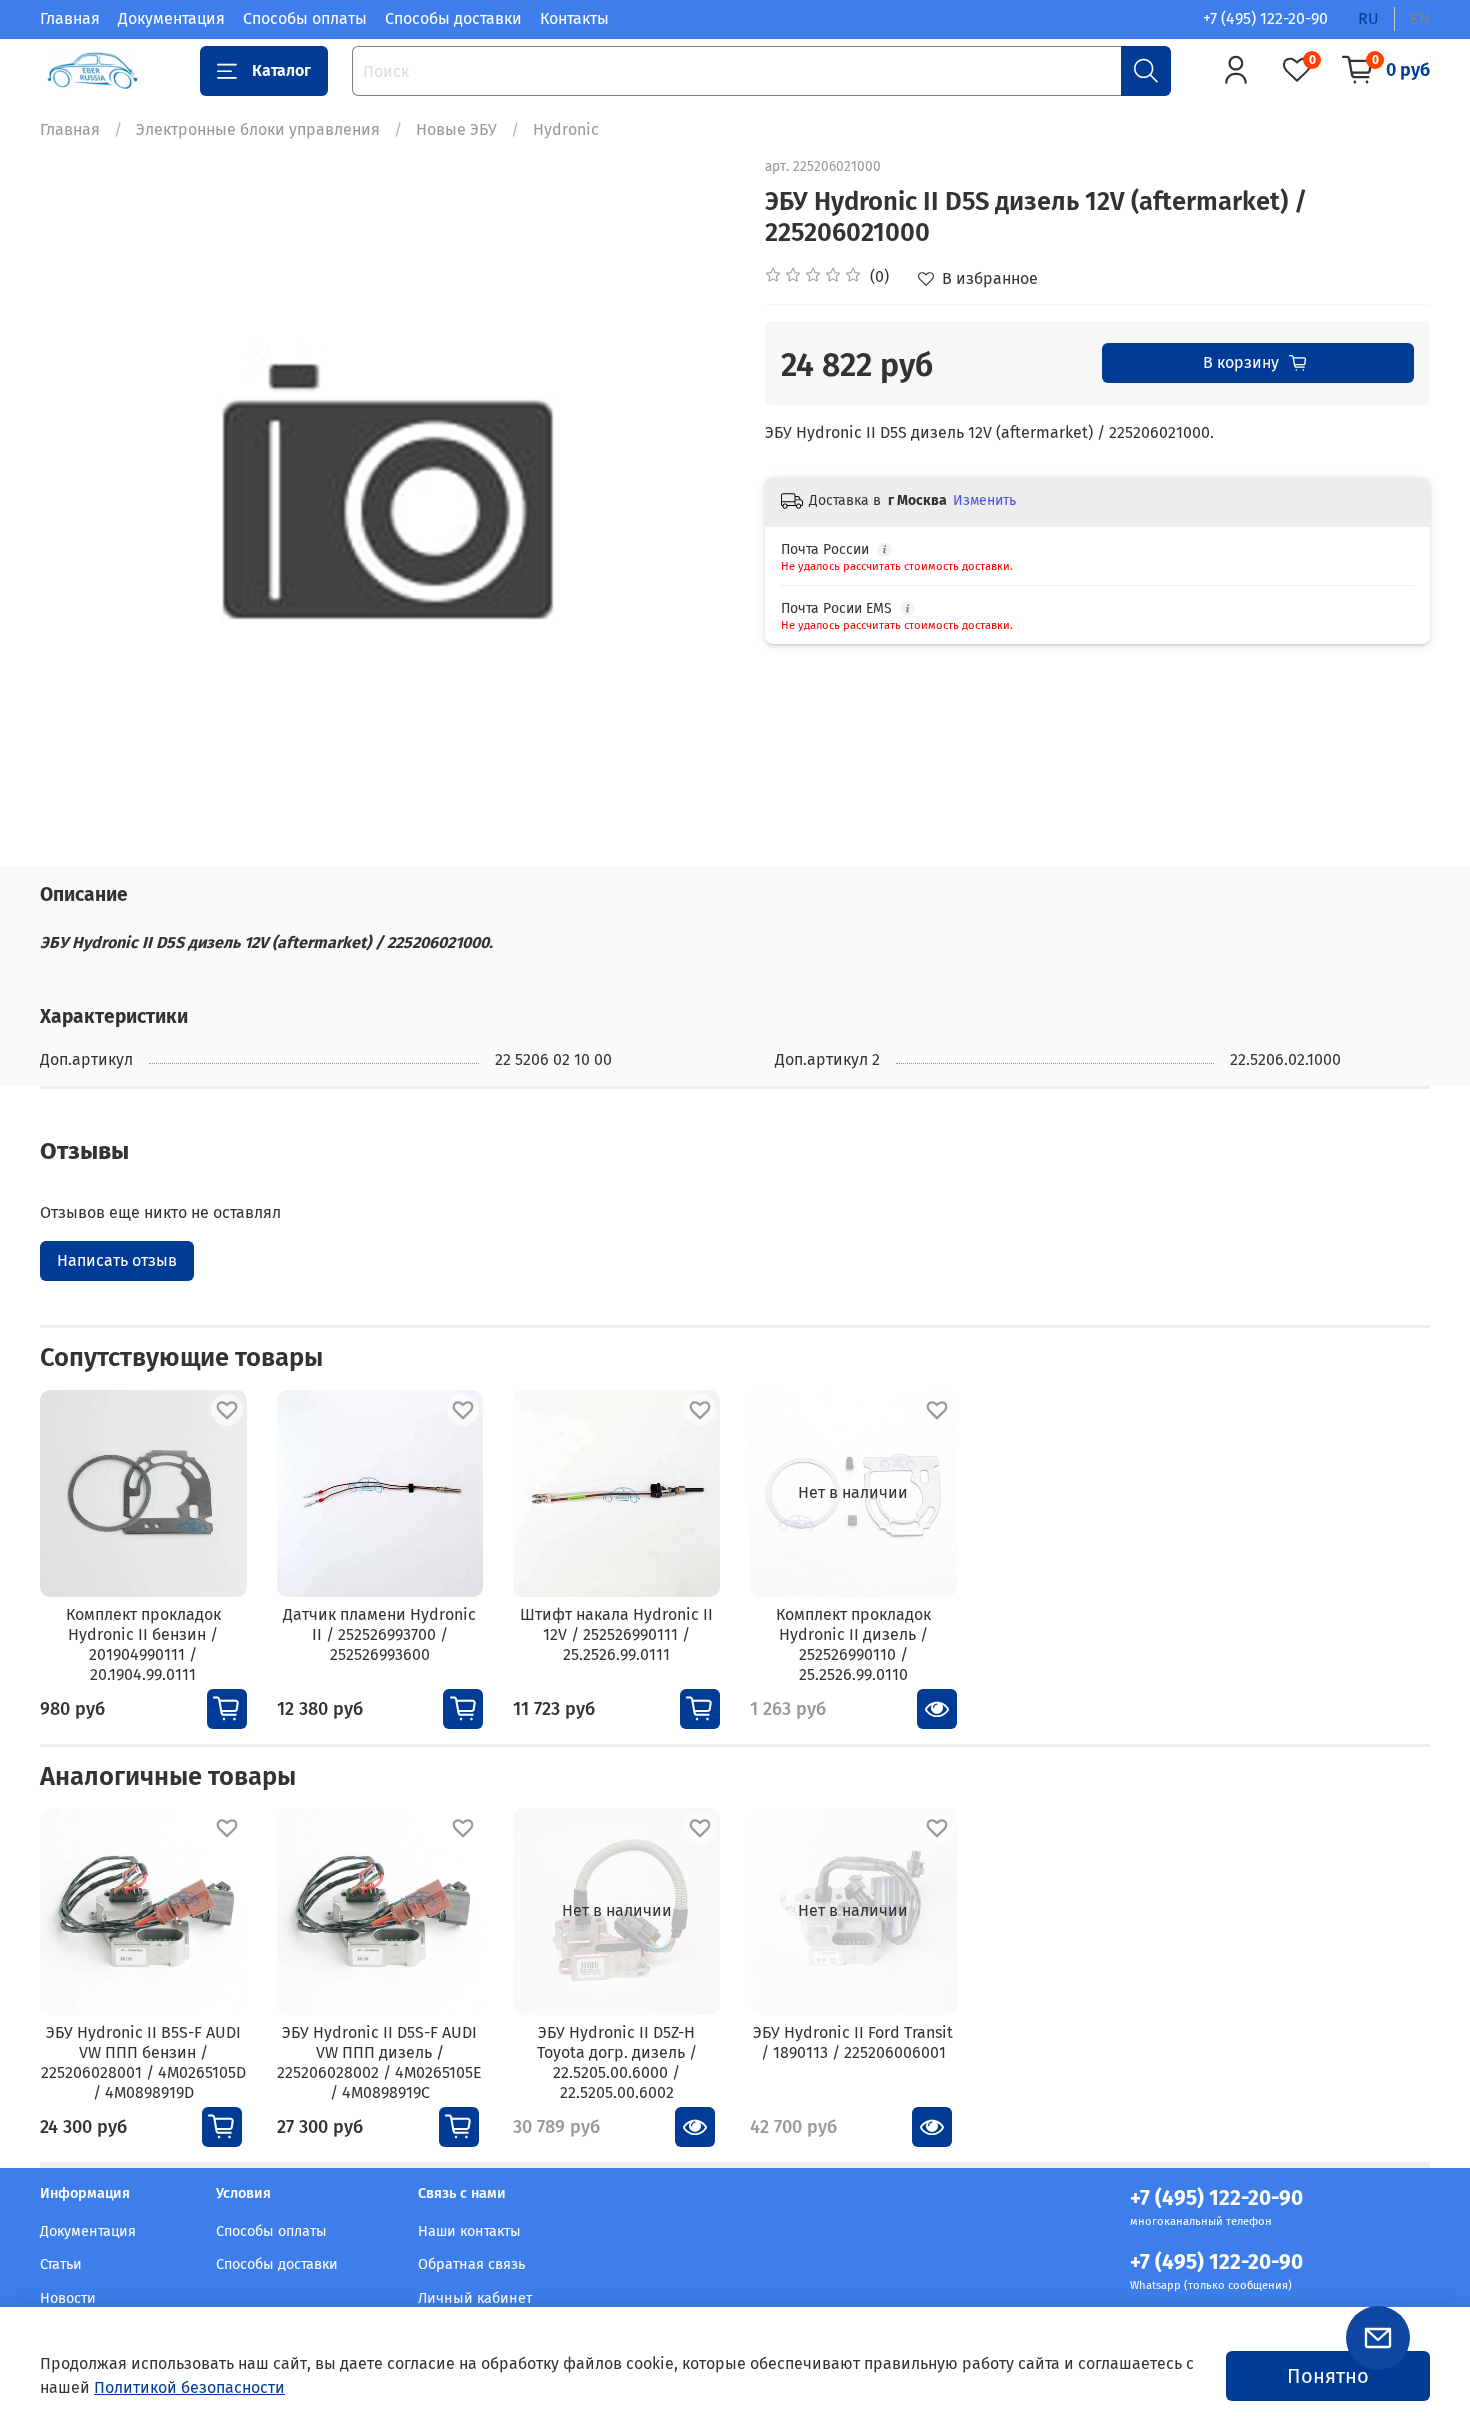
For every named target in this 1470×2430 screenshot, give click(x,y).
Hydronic (566, 129)
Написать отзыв (117, 1260)
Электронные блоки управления (258, 129)
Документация (171, 18)
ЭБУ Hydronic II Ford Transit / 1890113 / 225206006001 (853, 2042)
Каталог (281, 70)
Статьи (61, 2264)
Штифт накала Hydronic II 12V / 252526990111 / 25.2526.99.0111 (616, 1633)
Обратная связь (471, 2264)
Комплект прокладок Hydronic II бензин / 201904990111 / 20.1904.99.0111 (143, 1643)
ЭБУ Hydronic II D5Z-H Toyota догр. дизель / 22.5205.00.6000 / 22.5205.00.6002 (617, 2062)
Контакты (574, 18)
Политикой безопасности (189, 2387)
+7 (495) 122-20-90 (1265, 18)
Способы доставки (453, 18)
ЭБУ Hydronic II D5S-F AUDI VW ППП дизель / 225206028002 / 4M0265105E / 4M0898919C (379, 2062)
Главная (70, 18)
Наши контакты (469, 2231)
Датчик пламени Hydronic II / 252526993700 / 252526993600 (379, 1633)
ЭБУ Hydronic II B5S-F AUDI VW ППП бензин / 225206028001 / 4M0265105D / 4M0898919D (143, 2062)
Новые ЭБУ (456, 129)
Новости (68, 2298)
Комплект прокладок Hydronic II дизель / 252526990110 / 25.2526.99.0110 (853, 1643)
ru (1368, 18)
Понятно (1328, 2376)
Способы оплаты (305, 18)
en (1420, 18)
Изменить (984, 500)
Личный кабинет (475, 2298)
